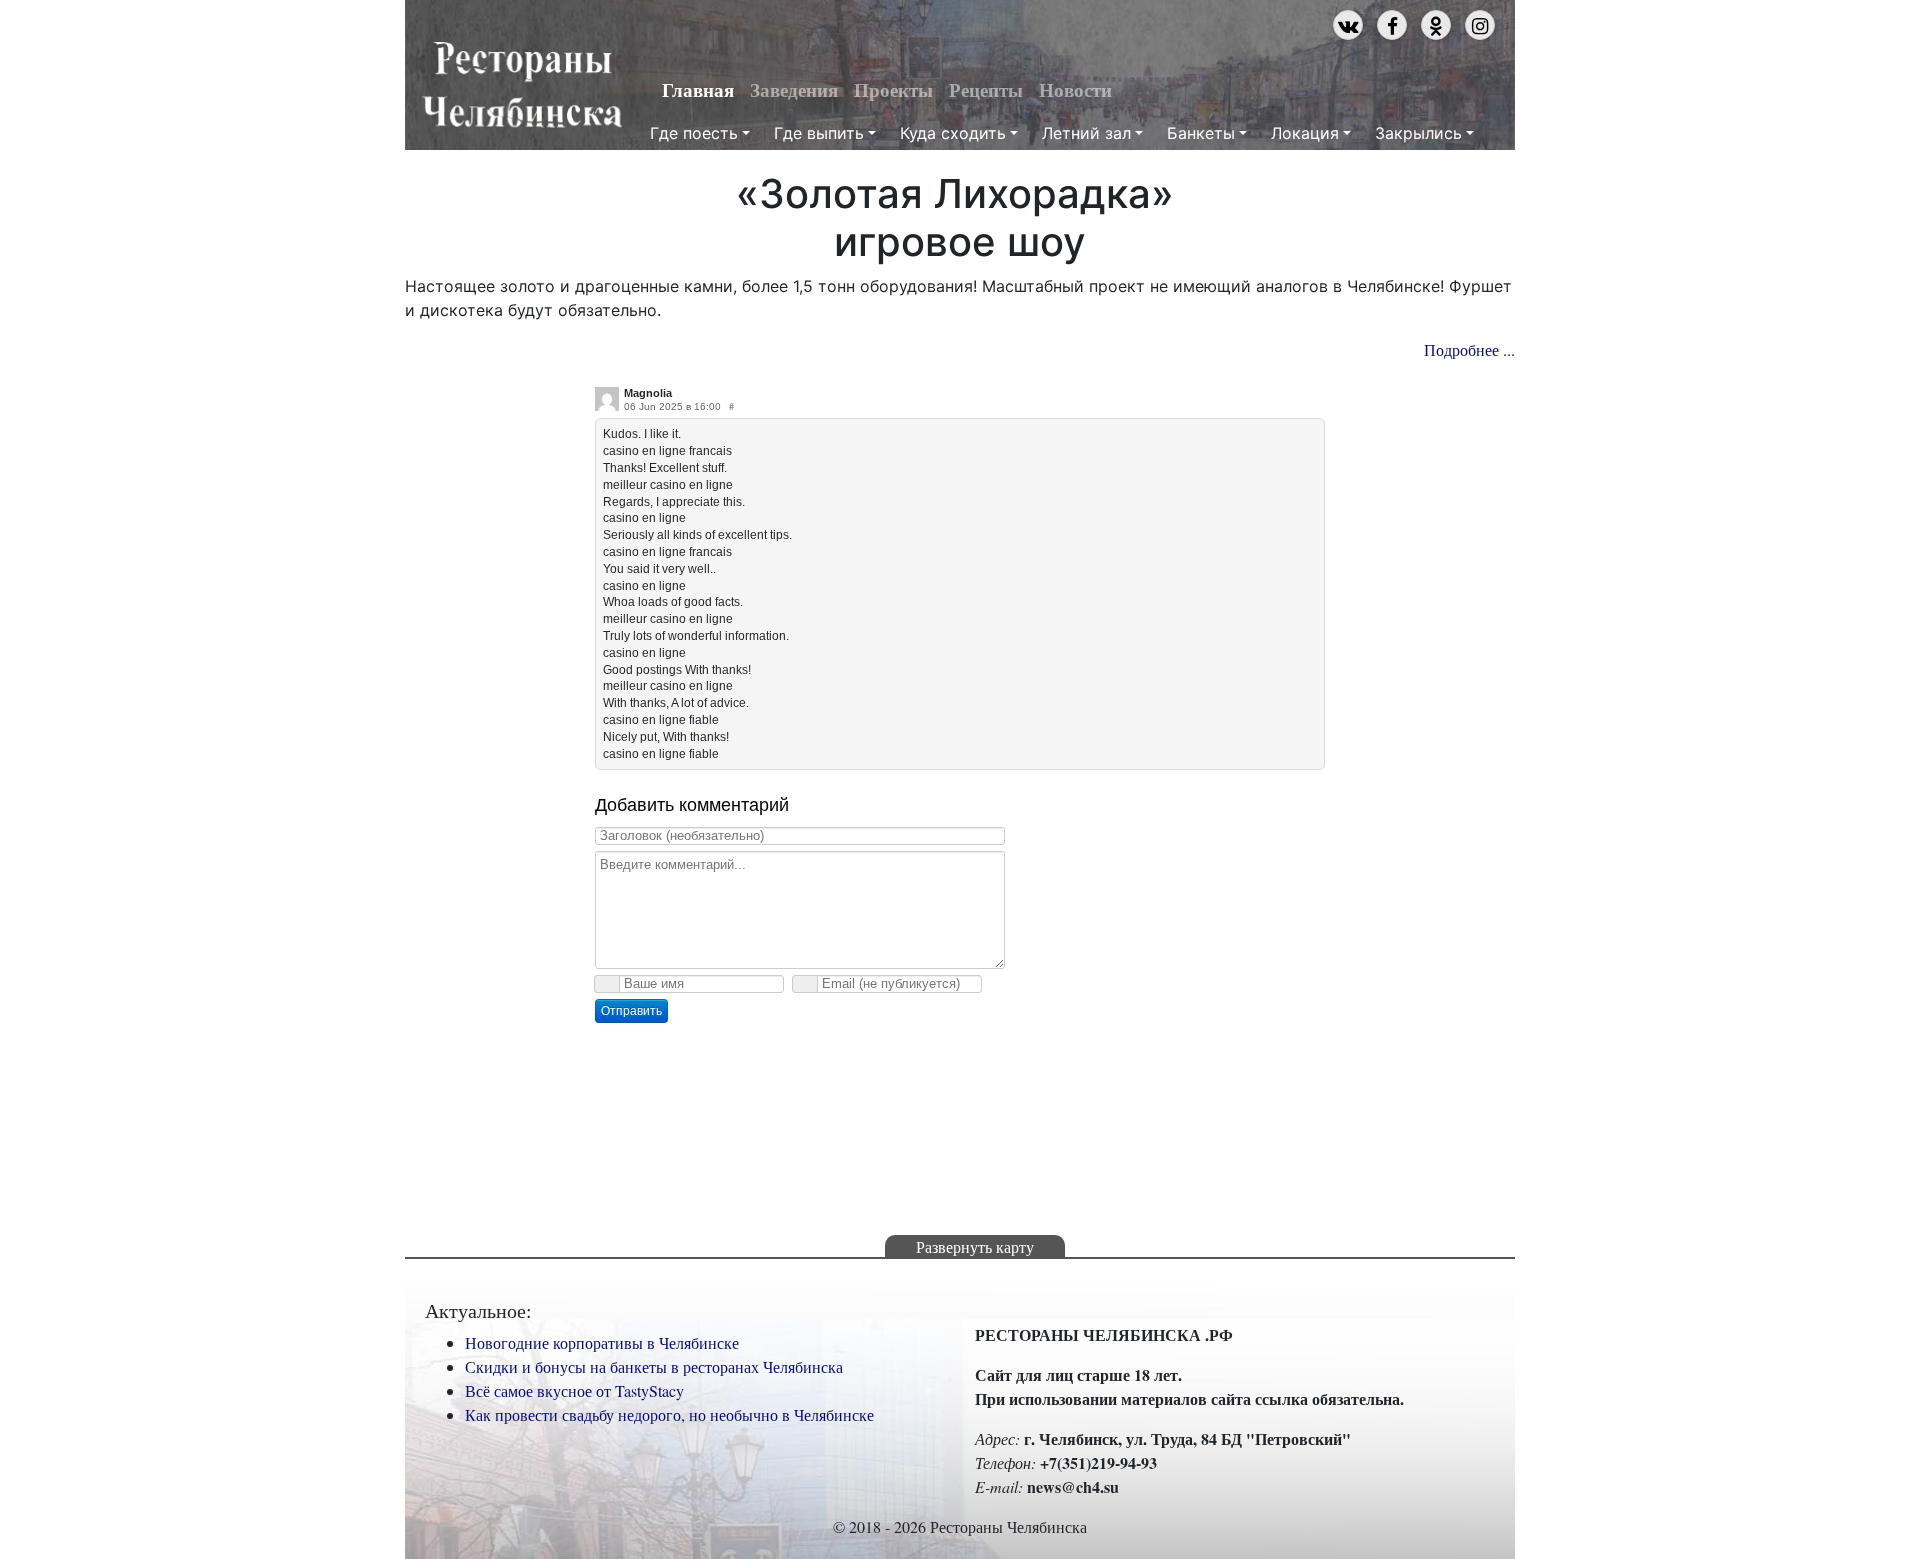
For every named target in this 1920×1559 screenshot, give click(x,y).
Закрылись (1418, 133)
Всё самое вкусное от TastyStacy (574, 1390)
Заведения (794, 90)
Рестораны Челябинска (521, 86)
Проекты (893, 90)
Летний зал (1086, 133)
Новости (1075, 90)
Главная (698, 90)
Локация (1305, 133)
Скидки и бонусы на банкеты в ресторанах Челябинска (654, 1366)
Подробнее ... (1469, 349)
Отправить (631, 1011)
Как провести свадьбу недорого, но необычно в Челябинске (669, 1414)
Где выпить (819, 133)
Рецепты (986, 90)
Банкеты (1201, 133)
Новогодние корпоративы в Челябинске (602, 1342)
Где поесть (694, 133)
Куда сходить (953, 133)
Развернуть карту (975, 1246)
